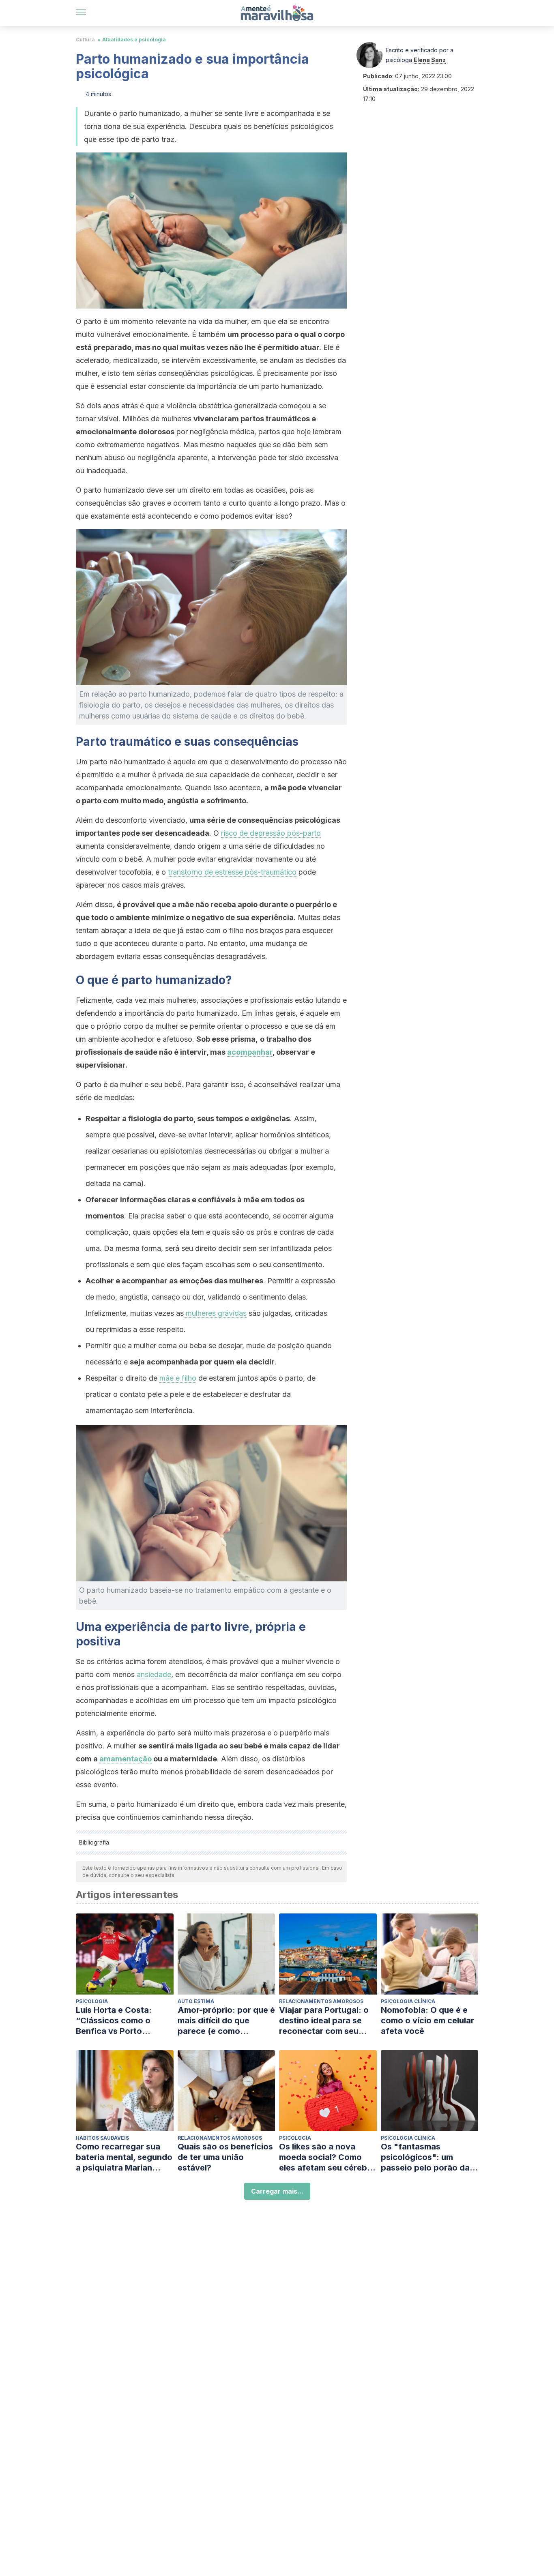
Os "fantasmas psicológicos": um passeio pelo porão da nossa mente (425, 2157)
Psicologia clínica (408, 2001)
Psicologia (92, 2001)
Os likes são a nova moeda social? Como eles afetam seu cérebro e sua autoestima (327, 2157)
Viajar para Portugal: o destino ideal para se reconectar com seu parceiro (324, 2021)
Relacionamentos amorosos (321, 2001)
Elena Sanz (430, 60)
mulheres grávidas (215, 1313)
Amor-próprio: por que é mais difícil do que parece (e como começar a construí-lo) (226, 2021)
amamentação (126, 1759)
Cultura (85, 40)
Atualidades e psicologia (134, 40)
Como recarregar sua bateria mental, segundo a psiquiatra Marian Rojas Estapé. (124, 2157)
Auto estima (196, 2001)
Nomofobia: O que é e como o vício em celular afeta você (427, 2020)
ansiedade (154, 1674)
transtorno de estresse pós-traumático (232, 872)
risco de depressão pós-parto (271, 833)
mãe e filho (178, 1378)
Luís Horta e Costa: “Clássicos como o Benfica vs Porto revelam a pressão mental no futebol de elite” (117, 2021)
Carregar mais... (277, 2191)
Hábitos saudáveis (102, 2138)
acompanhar (250, 1052)
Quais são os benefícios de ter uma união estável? (225, 2157)
